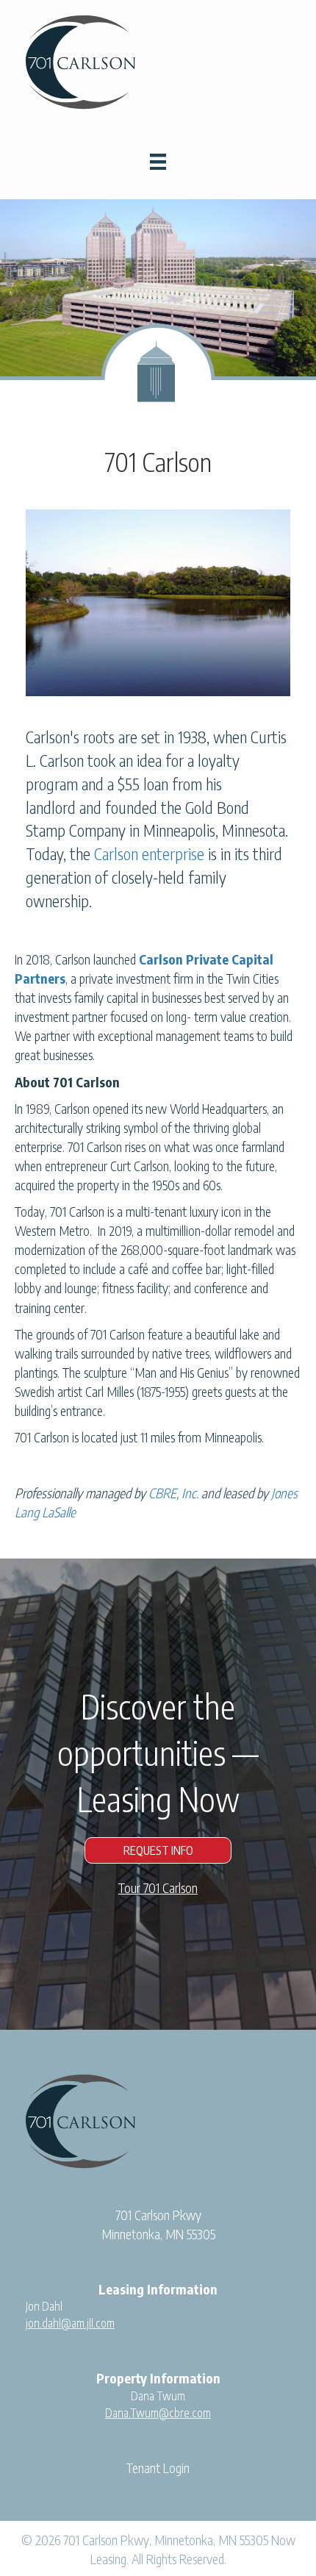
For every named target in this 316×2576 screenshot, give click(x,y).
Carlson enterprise (149, 854)
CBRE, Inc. (173, 1493)
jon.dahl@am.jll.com (70, 2323)
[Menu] (158, 162)
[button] (158, 1850)
